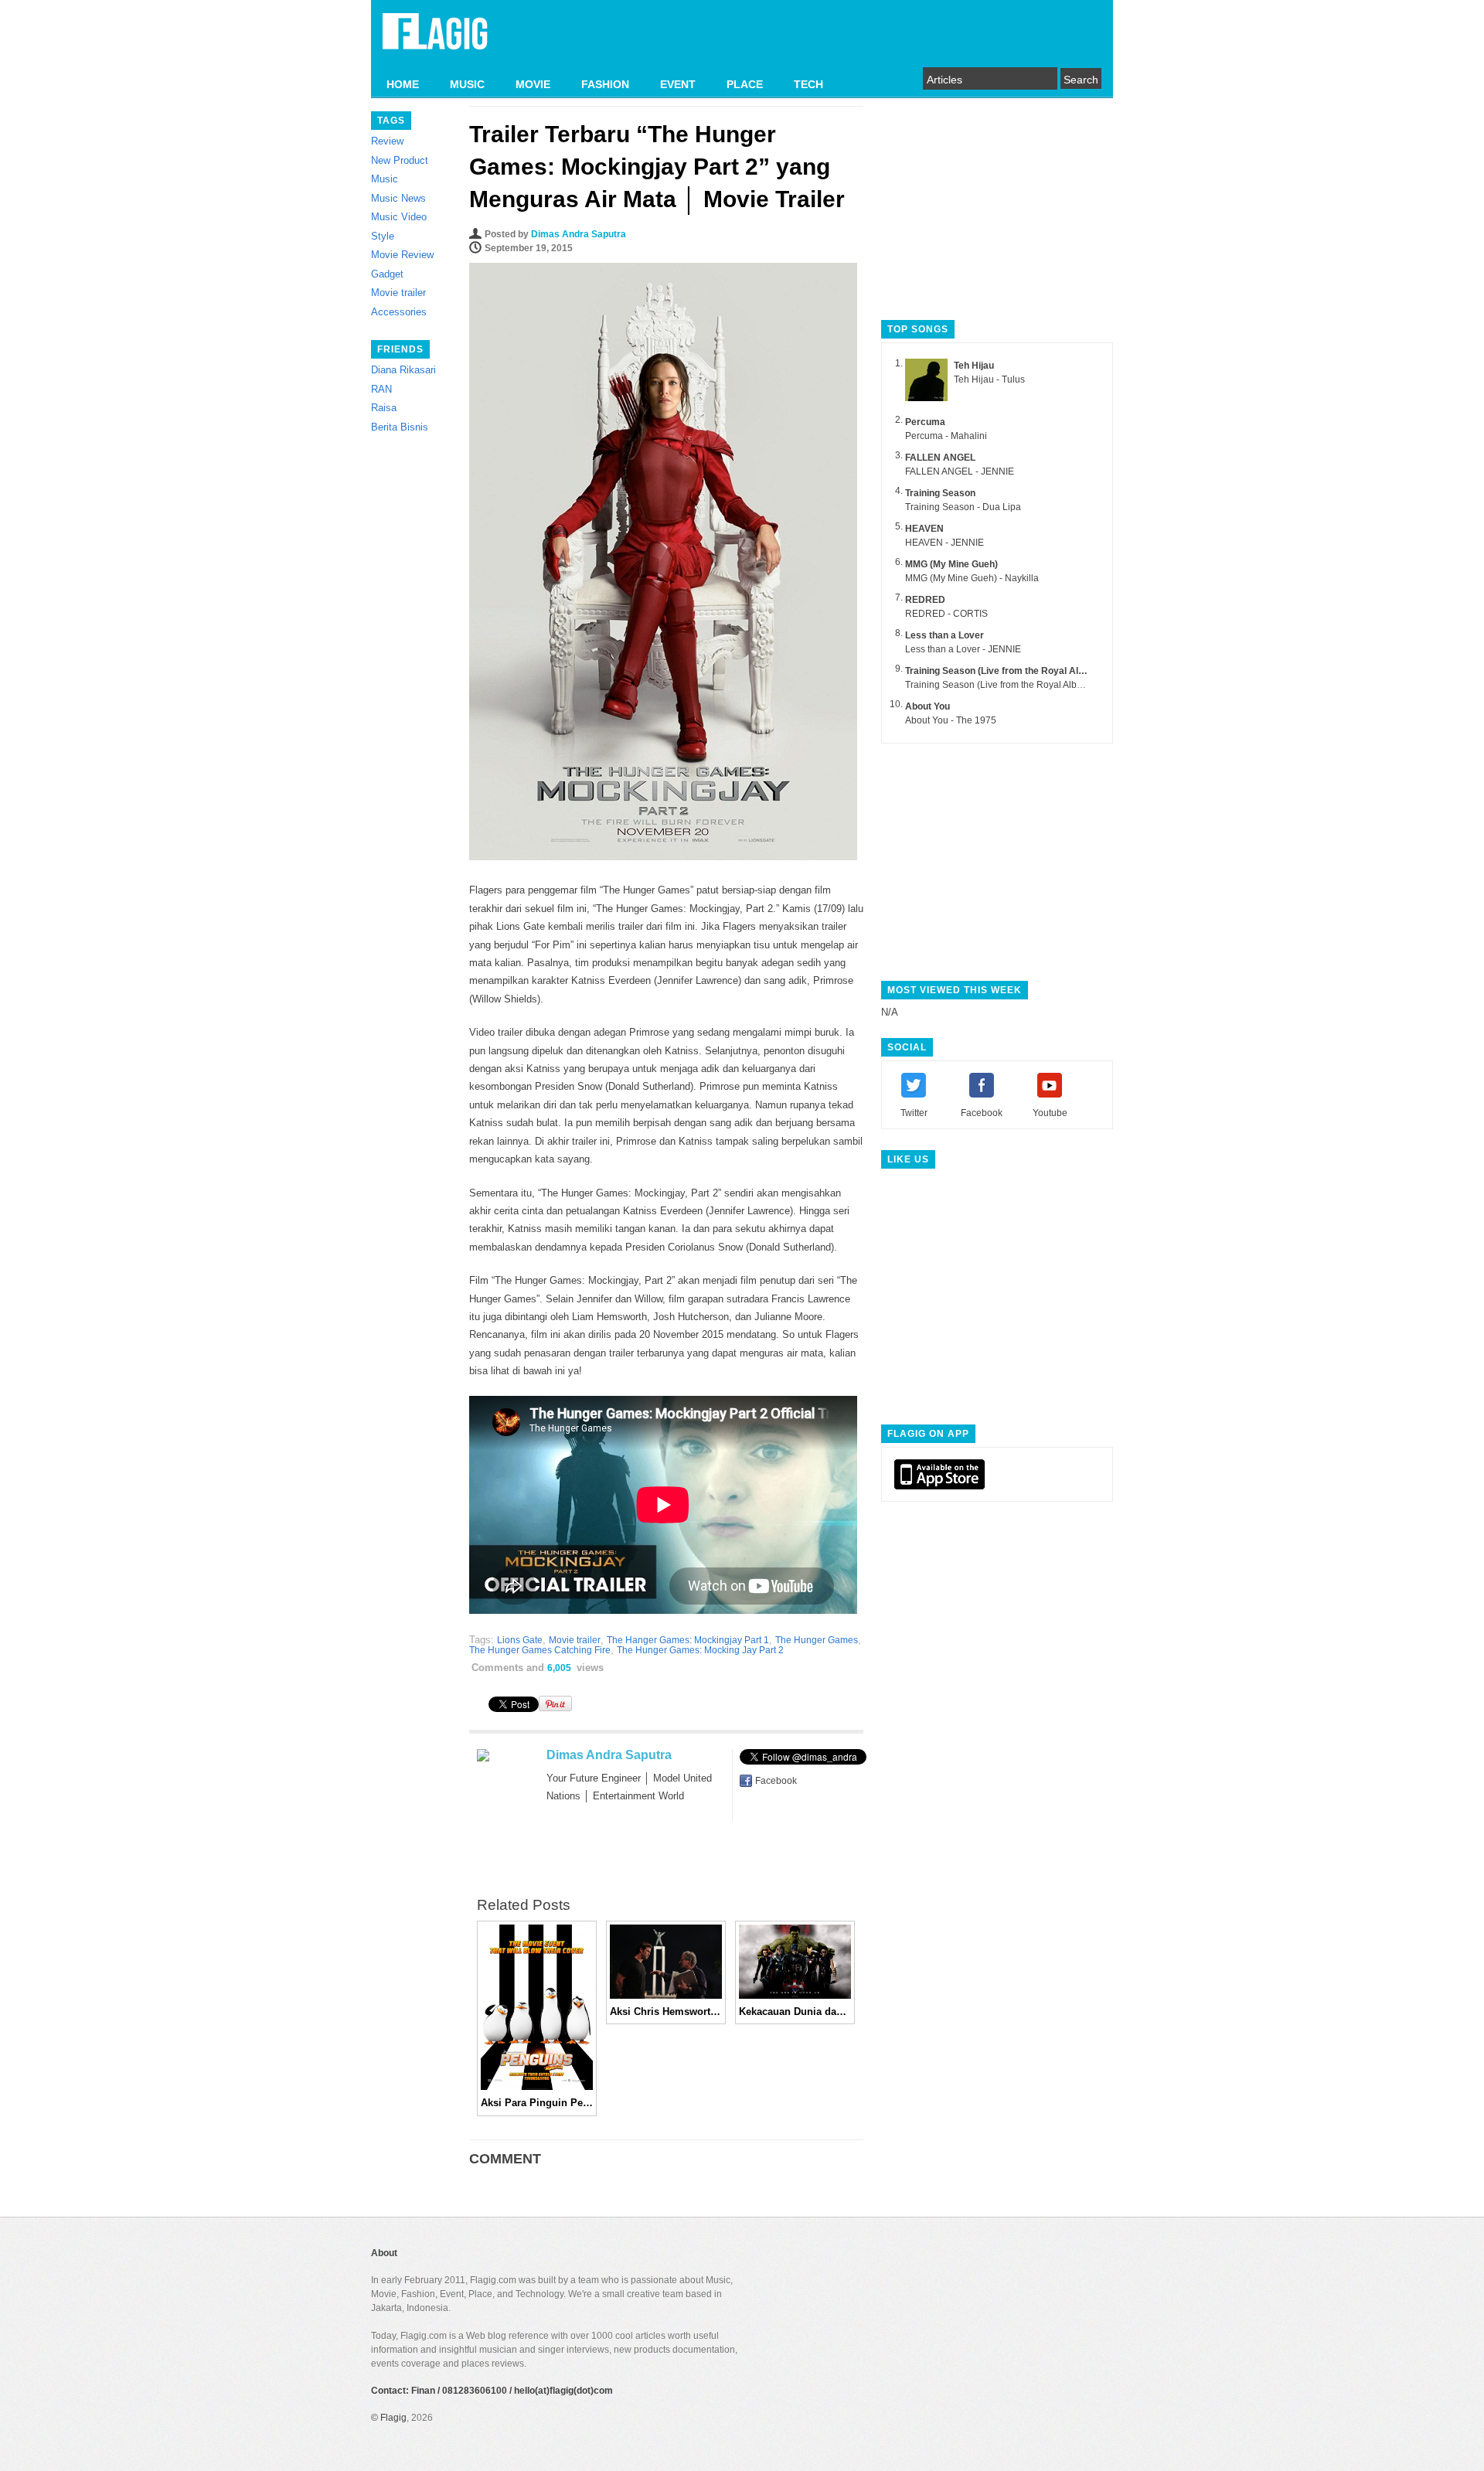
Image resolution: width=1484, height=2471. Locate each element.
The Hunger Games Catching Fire (540, 1650)
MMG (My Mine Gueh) (951, 564)
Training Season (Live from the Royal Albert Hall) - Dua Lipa (1031, 685)
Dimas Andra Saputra (579, 234)
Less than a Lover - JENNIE (963, 649)
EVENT (678, 84)
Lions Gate (520, 1640)
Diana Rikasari (403, 370)
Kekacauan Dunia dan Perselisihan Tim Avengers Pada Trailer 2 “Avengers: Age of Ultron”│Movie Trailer (795, 2012)
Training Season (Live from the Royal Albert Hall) (1012, 671)
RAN (381, 389)
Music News (398, 198)
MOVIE (533, 84)
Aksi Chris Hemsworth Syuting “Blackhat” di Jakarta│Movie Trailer (666, 2012)
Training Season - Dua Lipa (963, 507)
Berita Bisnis (400, 427)
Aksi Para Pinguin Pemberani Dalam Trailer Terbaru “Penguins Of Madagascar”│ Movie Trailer (537, 2103)
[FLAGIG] (435, 40)
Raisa (384, 408)
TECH (808, 84)
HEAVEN (924, 529)
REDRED (925, 600)
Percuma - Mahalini (946, 436)
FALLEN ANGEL (940, 458)
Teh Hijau (974, 366)
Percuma (925, 422)
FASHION (605, 84)
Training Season (940, 493)
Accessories (399, 312)
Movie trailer (398, 293)
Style (383, 236)
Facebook (776, 1781)
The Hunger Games (817, 1640)
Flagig (393, 2418)
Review (387, 141)
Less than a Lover (945, 635)
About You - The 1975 (951, 720)
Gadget (387, 274)
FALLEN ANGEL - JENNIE (960, 471)
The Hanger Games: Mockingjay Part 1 (688, 1640)
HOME (403, 84)
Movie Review (402, 255)
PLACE (745, 84)
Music (385, 179)
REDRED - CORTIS (946, 614)
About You (927, 706)
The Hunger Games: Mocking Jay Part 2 (700, 1650)
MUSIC (467, 84)
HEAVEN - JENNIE (945, 543)
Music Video (399, 217)
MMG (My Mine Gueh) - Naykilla (972, 578)
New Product (400, 160)
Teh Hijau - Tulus (989, 379)
